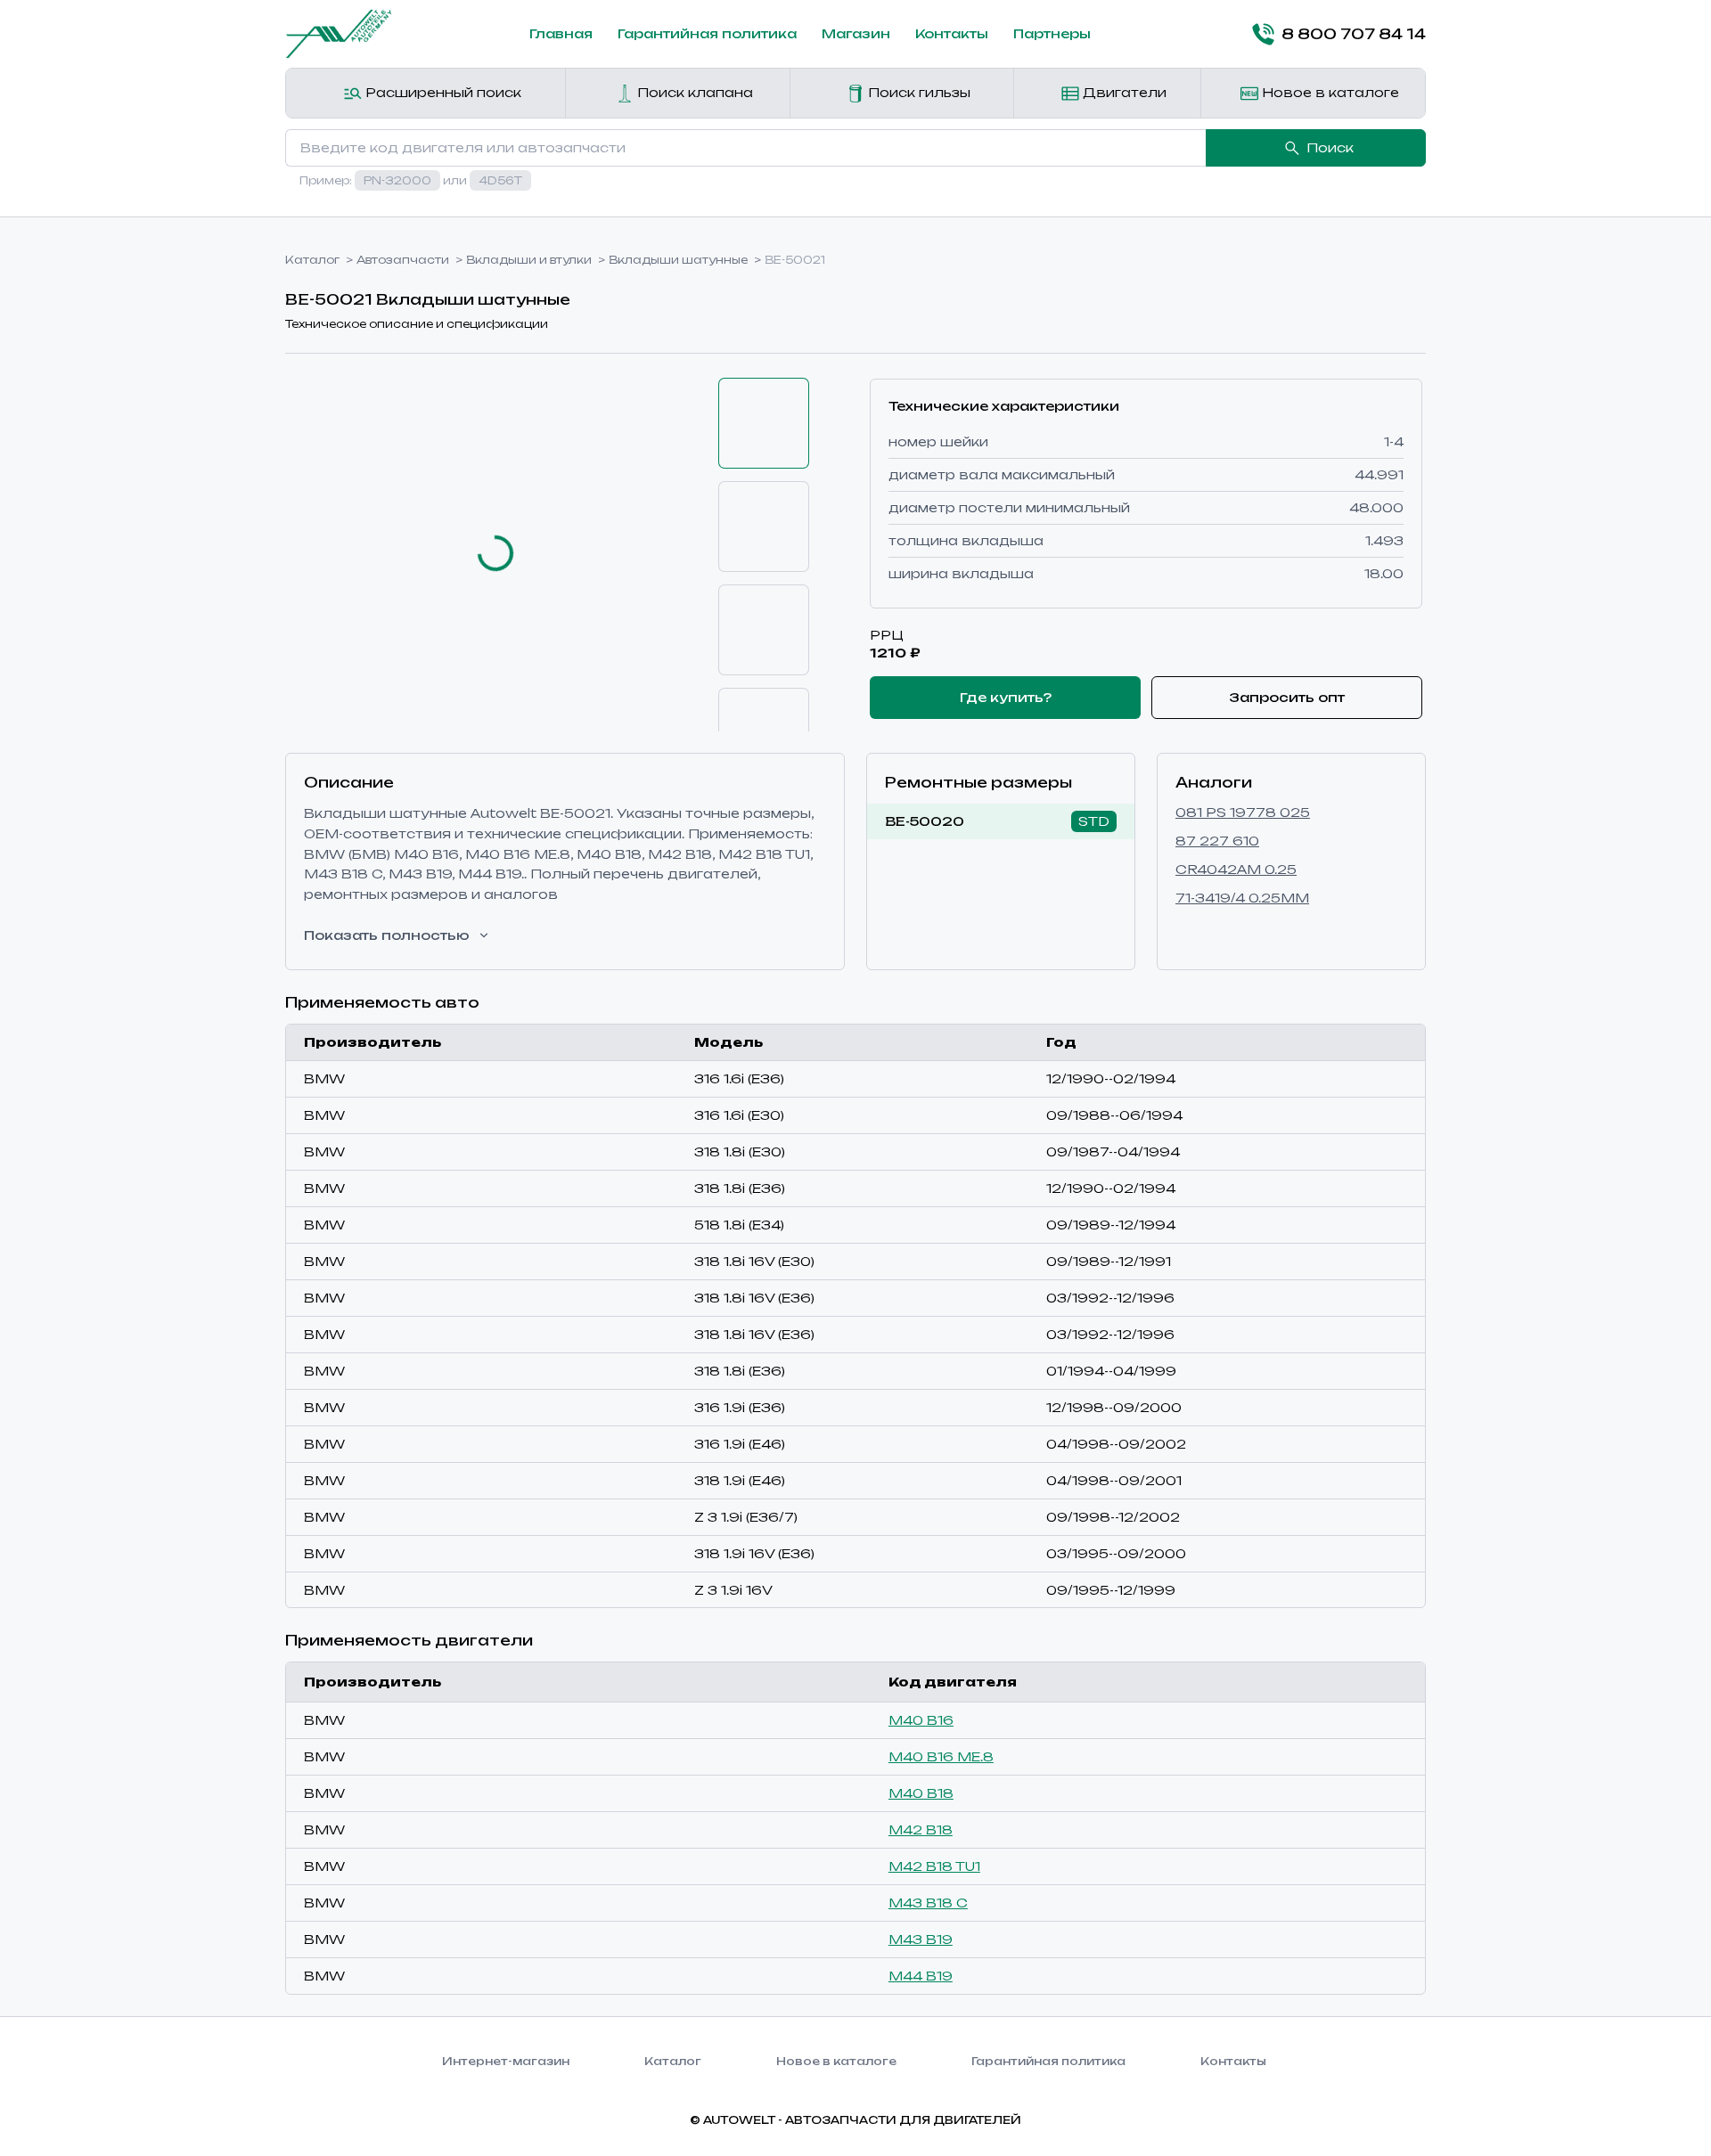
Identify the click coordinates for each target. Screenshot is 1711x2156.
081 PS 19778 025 (1243, 812)
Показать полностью (387, 935)
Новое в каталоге (1329, 92)
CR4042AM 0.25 (1236, 869)
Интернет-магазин (506, 2061)
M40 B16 (921, 1720)
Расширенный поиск (442, 92)
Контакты (952, 33)
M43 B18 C (928, 1903)
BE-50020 (925, 821)
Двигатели (1123, 92)
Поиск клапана (693, 92)
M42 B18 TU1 (934, 1866)
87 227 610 (1217, 841)
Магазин (856, 33)
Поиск (1330, 147)
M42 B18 (921, 1829)
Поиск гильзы (917, 92)
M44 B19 (921, 1976)
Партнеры (1052, 33)
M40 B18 (921, 1793)
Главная (561, 33)
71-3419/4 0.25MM (1242, 898)
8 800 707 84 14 (1354, 34)
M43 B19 (921, 1939)
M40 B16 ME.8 (941, 1756)
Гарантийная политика (707, 33)
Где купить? (1006, 697)
